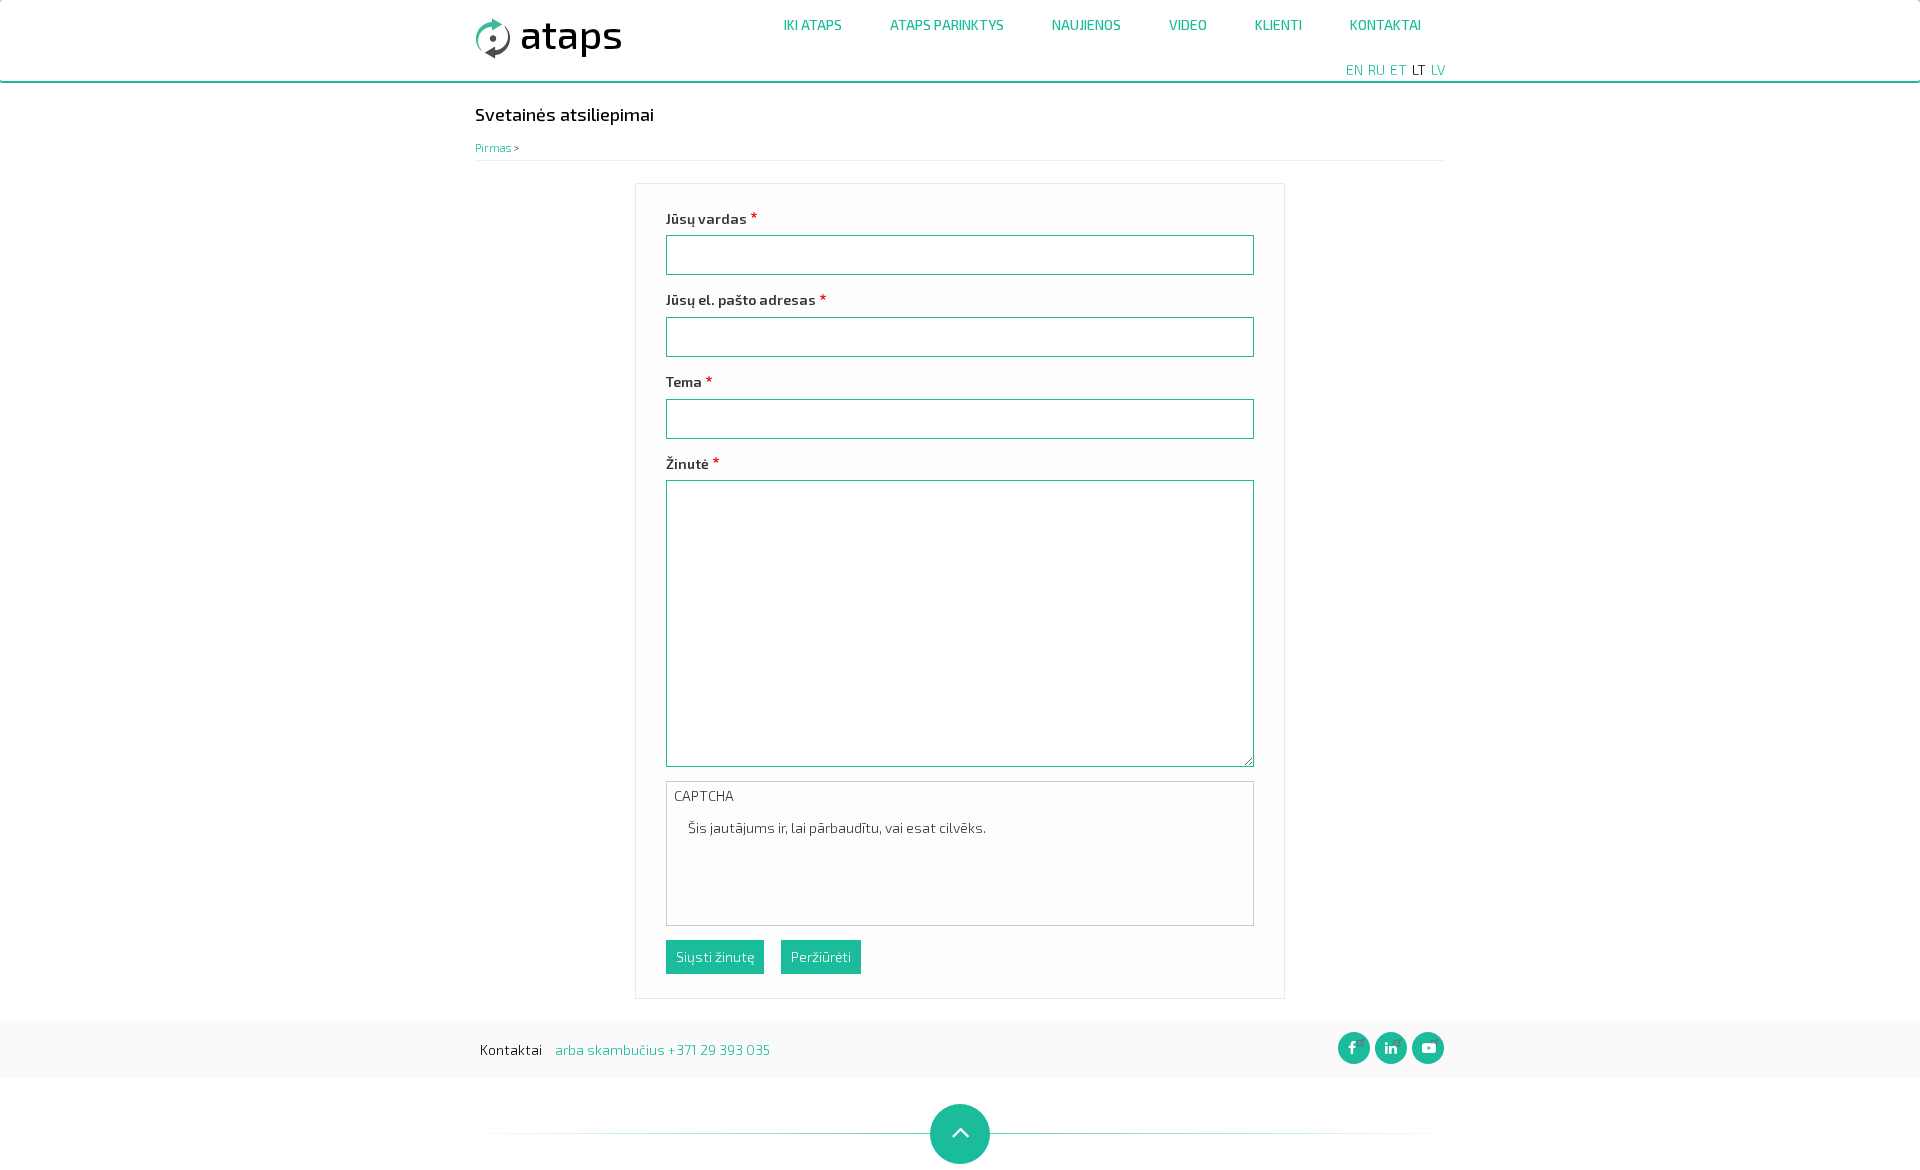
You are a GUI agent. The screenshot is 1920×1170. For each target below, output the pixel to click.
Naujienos (1086, 24)
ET (1398, 69)
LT (1419, 69)
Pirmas (493, 147)
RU (1376, 69)
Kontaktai (1385, 24)
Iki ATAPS (813, 24)
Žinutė (687, 463)
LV (1438, 69)
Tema (684, 381)
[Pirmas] (493, 36)
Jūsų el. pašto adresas (741, 299)
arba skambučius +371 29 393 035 (662, 1049)
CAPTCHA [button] (704, 795)
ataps (571, 33)
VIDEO (1188, 24)
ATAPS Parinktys (947, 24)
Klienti (1278, 24)
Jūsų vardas (706, 218)
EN (1354, 69)
